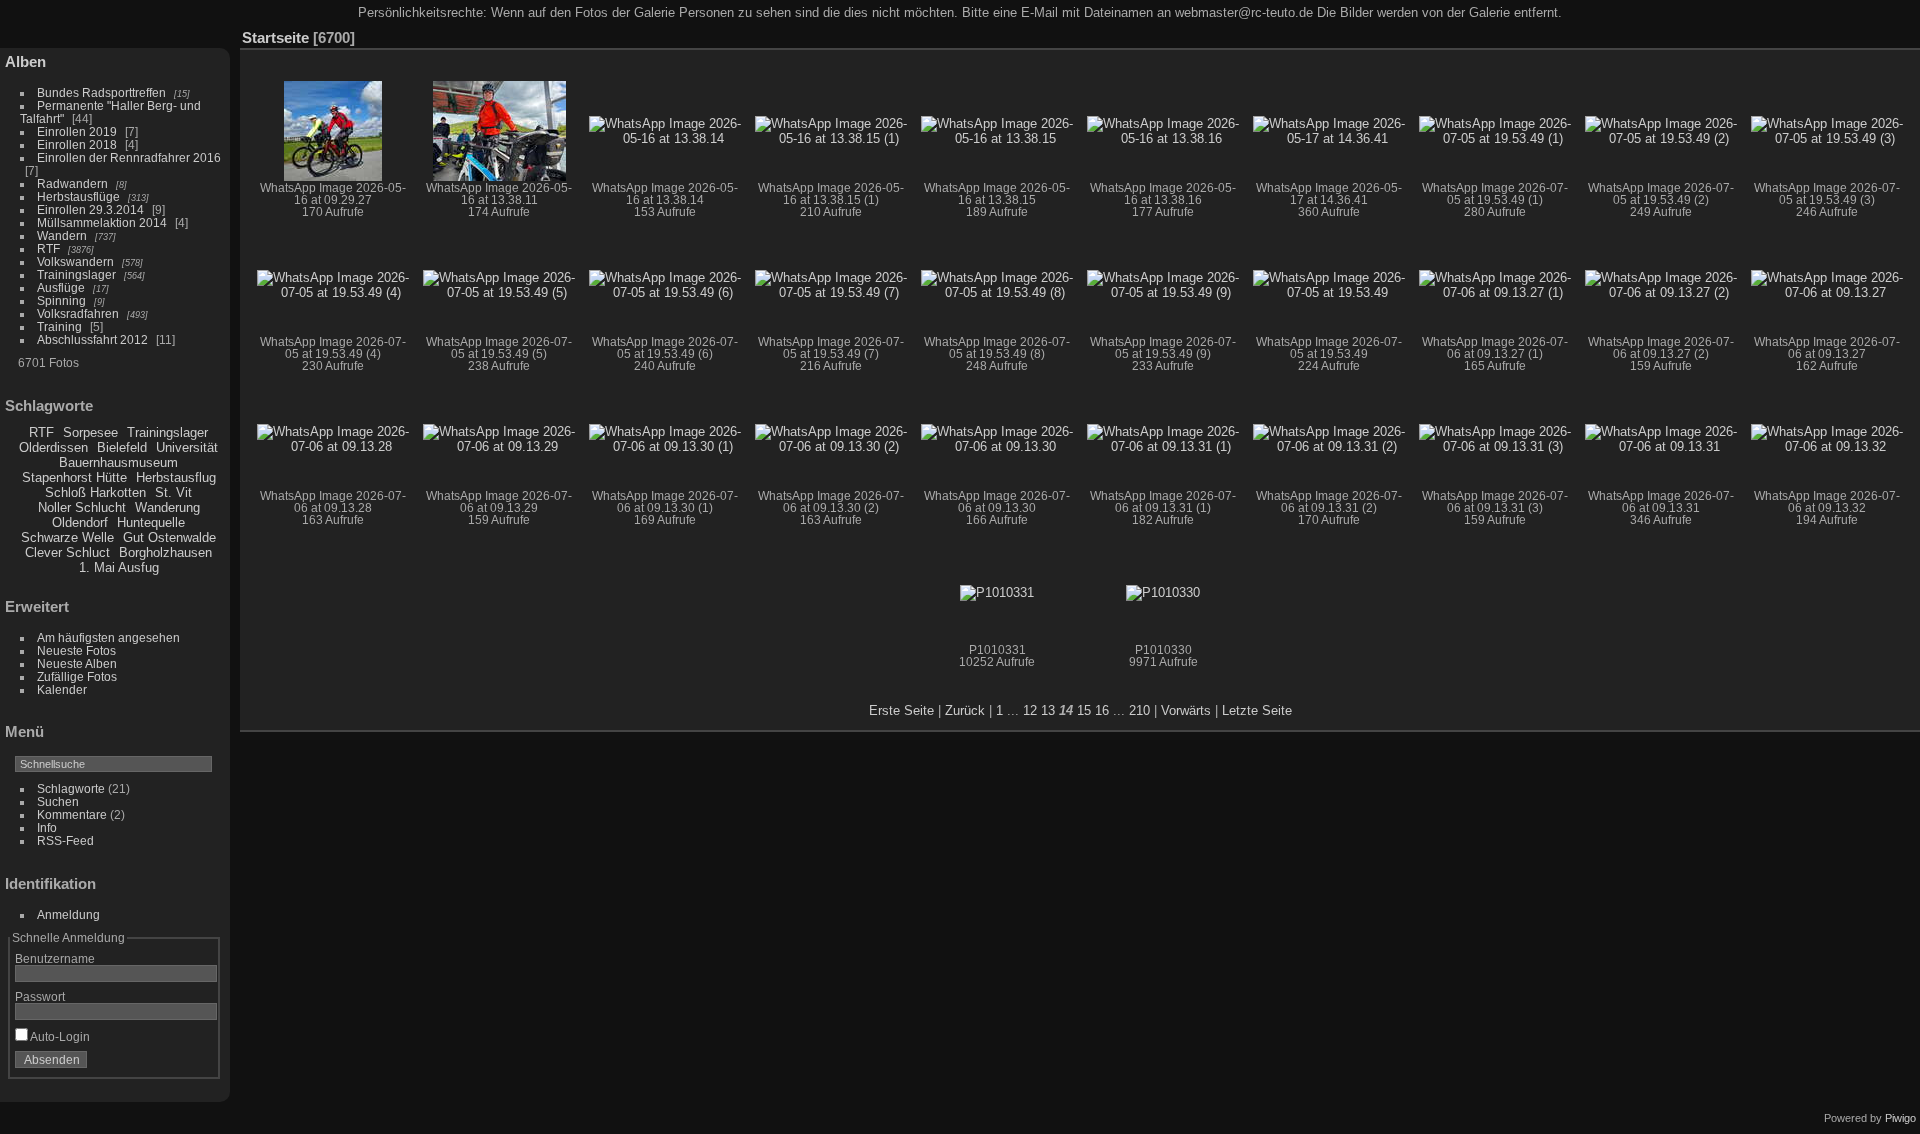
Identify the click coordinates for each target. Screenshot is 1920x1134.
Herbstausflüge (78, 196)
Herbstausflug (176, 477)
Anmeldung (68, 914)
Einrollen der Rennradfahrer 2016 (129, 157)
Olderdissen (53, 447)
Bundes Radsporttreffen (101, 92)
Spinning (61, 300)
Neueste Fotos (76, 650)
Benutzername (55, 958)
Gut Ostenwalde (169, 537)
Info (47, 827)
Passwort (40, 996)
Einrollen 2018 (77, 144)
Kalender (62, 689)
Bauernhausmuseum (118, 462)
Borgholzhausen (165, 552)
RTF (48, 248)
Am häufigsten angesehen (108, 637)
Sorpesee (90, 432)
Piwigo (1900, 1118)
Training (59, 326)
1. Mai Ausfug (119, 567)
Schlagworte (71, 788)
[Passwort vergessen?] (198, 1064)
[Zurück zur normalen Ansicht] (1845, 33)
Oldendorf (80, 522)
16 (1102, 710)
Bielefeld (122, 447)
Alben (25, 61)
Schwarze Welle (67, 537)
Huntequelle (151, 522)
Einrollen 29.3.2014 (90, 209)
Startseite (275, 37)
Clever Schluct (67, 552)
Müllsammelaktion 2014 (102, 222)
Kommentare (72, 814)
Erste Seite (901, 710)
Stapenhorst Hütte (74, 477)
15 (1084, 710)
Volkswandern (75, 261)
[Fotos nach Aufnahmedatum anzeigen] (1905, 33)
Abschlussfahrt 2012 (92, 339)
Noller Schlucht (82, 507)
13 (1048, 710)
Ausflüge (61, 287)
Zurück (965, 710)
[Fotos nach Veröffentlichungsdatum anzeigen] (1875, 33)
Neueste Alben (77, 663)
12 (1030, 710)
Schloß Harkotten (95, 492)
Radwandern (72, 183)
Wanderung (167, 507)
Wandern (62, 235)
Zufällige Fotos (77, 676)
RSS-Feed (65, 840)
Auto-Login (59, 1036)
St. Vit (173, 492)
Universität (187, 447)
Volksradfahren (78, 313)
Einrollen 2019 (77, 131)
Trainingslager (76, 274)
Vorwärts (1186, 710)
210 (1139, 710)
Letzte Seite (1257, 710)
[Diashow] (1815, 33)
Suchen (58, 801)
